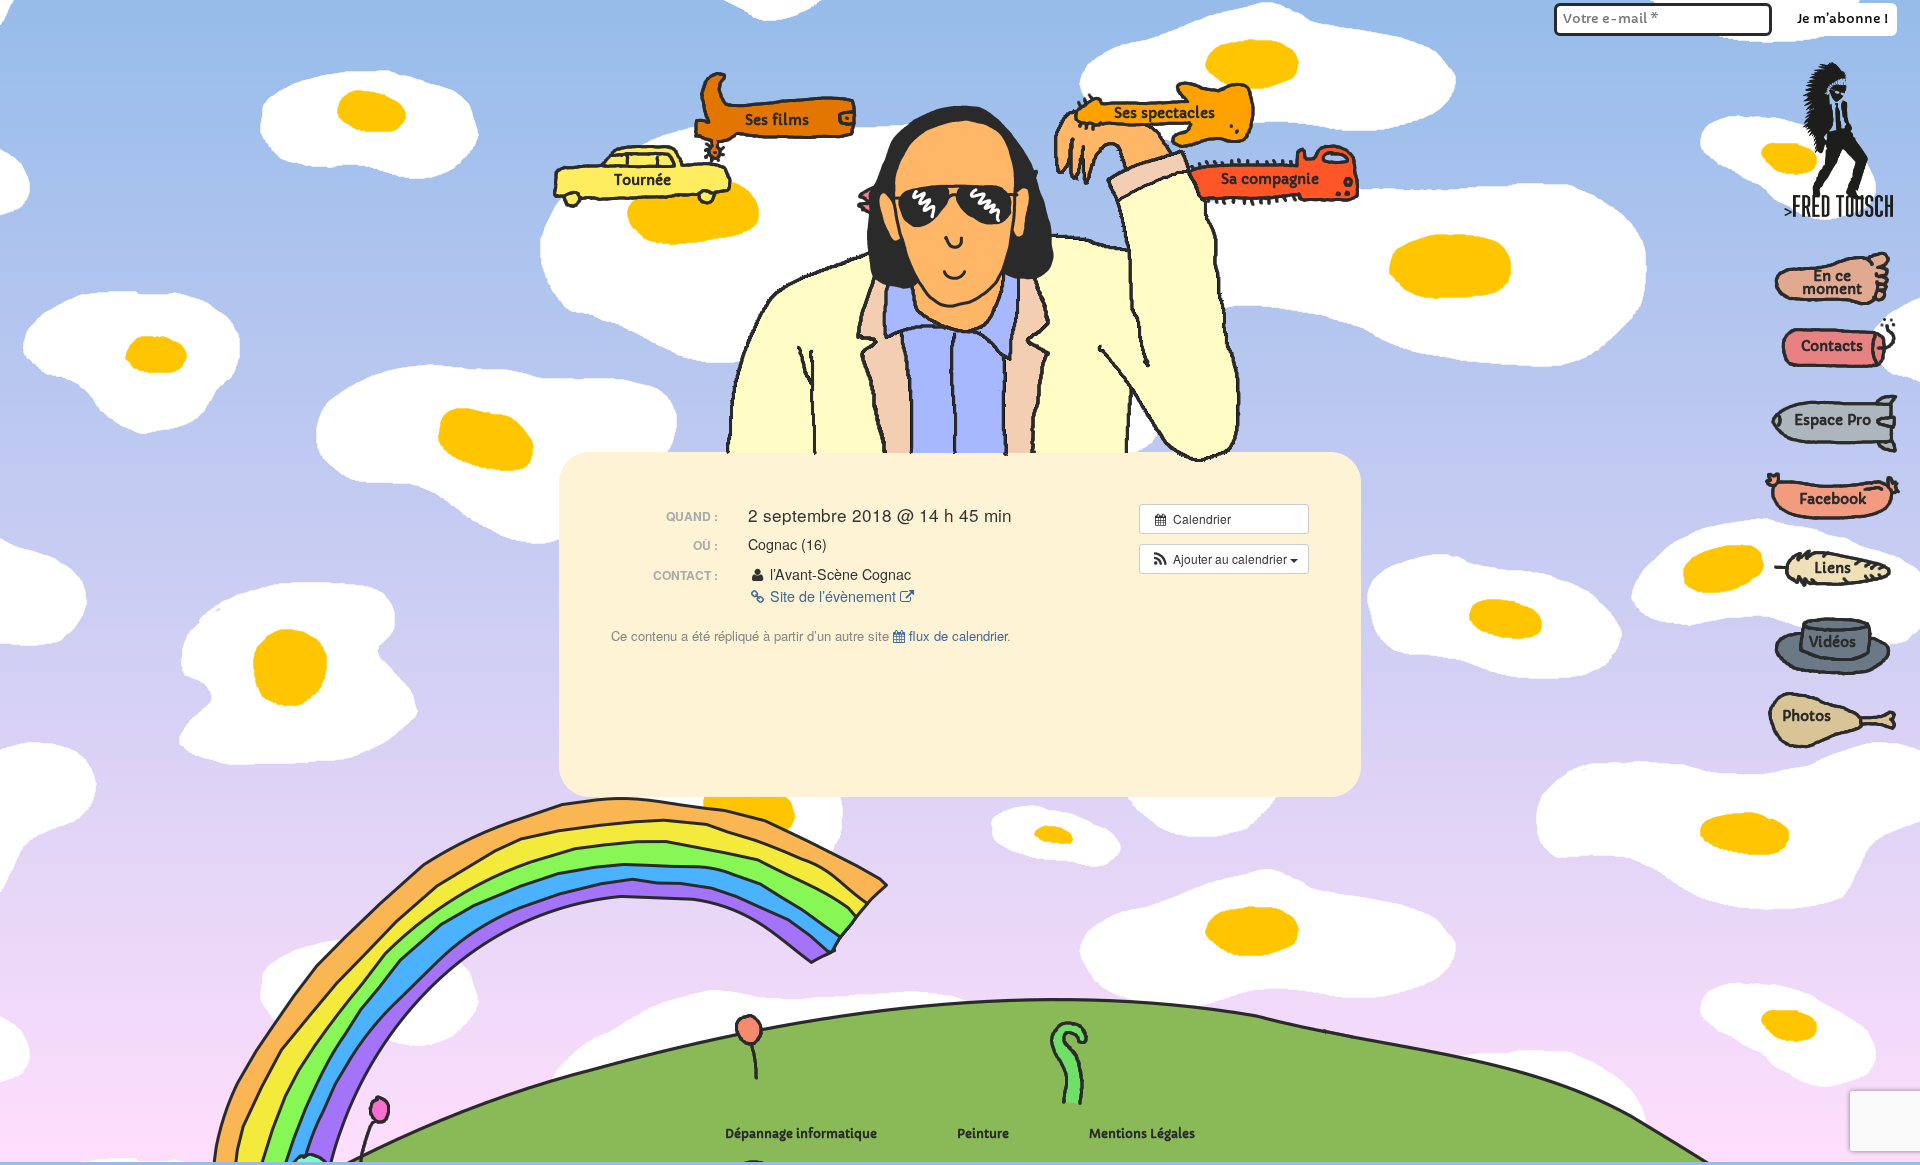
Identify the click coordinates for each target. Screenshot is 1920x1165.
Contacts (1832, 346)
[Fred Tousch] (1843, 211)
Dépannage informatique (801, 1133)
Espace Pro (1832, 420)
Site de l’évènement (833, 596)
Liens (1832, 568)
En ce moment (1832, 282)
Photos (1806, 716)
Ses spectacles (1176, 114)
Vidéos (1832, 642)
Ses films (791, 119)
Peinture (983, 1133)
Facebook (1832, 499)
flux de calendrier (956, 635)
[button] (1224, 559)
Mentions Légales (1142, 1133)
